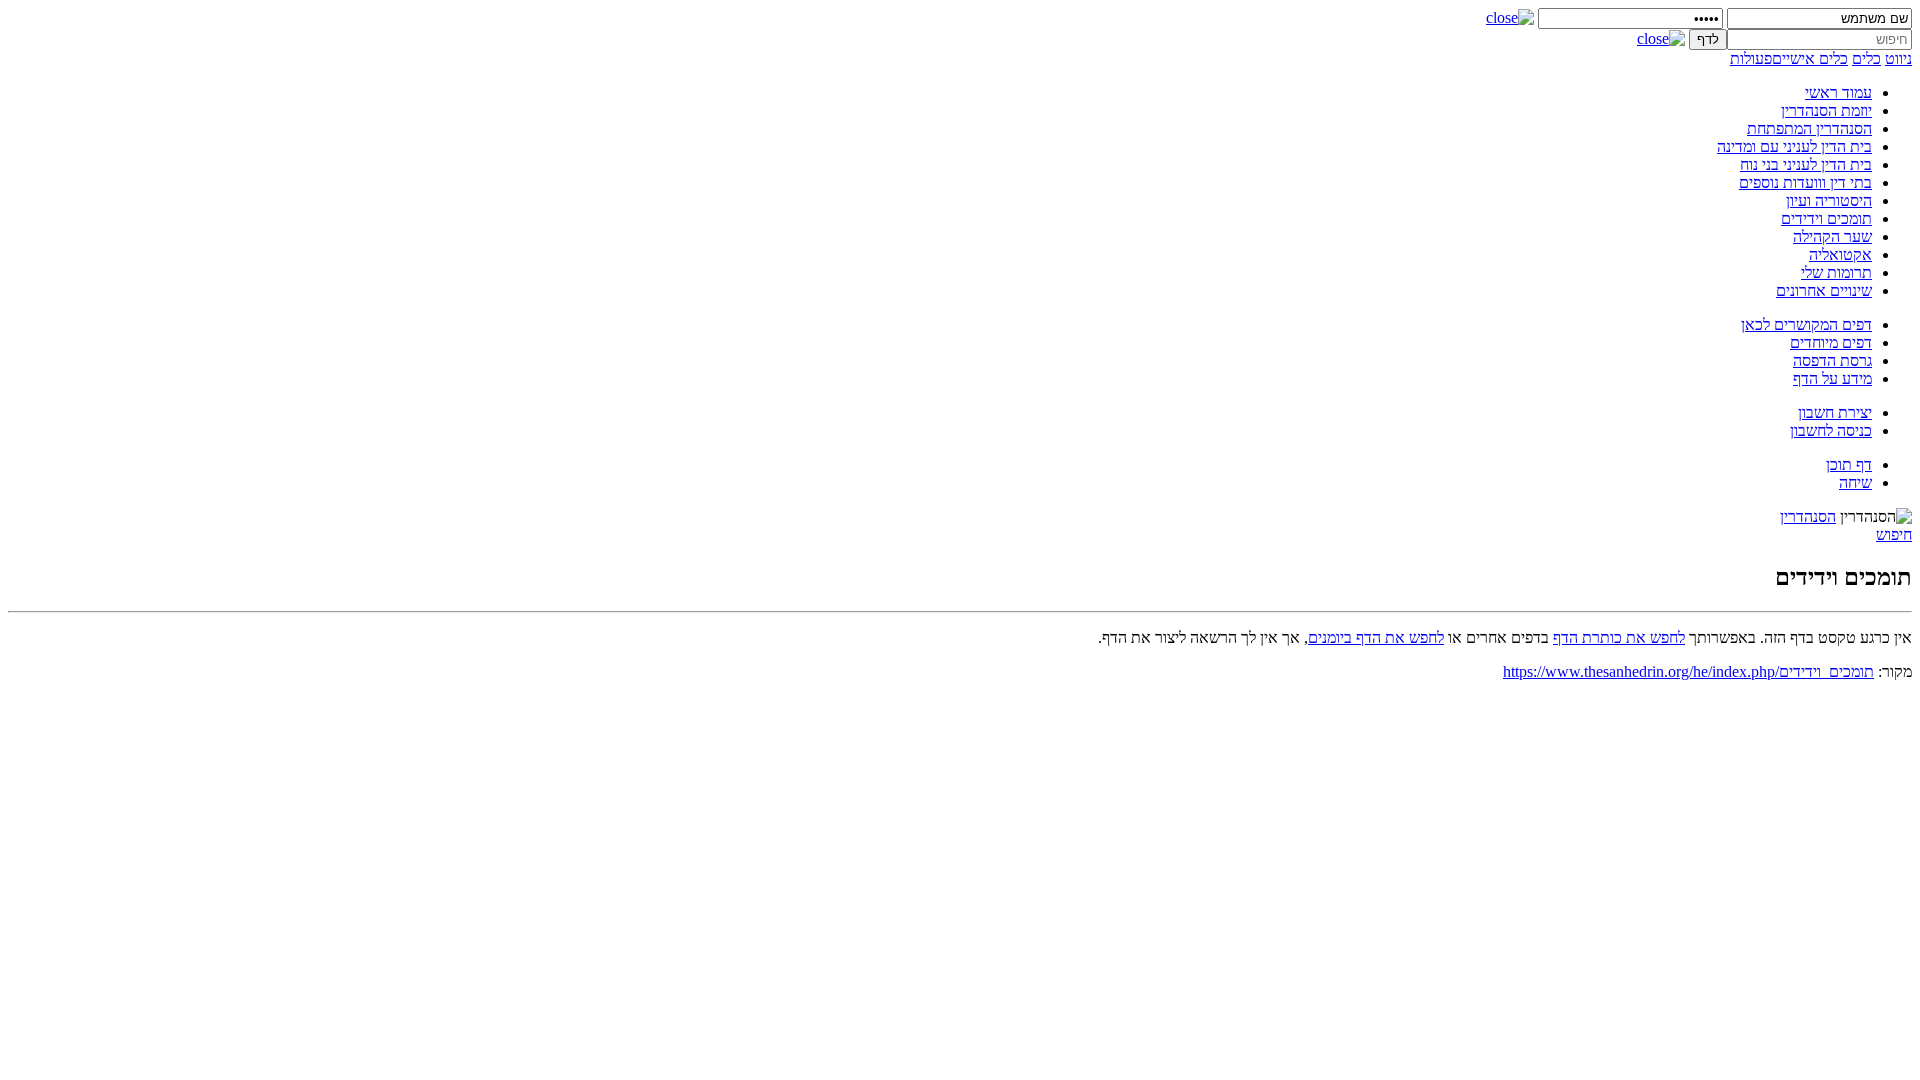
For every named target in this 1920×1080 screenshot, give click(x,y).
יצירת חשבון (1835, 412)
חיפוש (1894, 534)
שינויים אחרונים (1824, 290)
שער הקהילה (1832, 236)
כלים (1866, 58)
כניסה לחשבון (1831, 430)
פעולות (1751, 58)
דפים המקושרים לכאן (1806, 324)
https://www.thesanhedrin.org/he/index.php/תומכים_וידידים (1688, 671)
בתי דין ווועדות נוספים (1805, 182)
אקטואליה (1840, 254)
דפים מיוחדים (1831, 342)
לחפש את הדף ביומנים (1376, 637)
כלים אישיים (1810, 58)
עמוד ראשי (1838, 92)
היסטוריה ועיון (1829, 200)
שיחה (1855, 482)
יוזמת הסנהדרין (1826, 110)
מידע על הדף (1832, 378)
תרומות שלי (1836, 272)
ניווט (1898, 58)
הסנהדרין (1808, 516)
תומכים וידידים (1826, 218)
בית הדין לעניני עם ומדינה (1794, 146)
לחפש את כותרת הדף (1619, 637)
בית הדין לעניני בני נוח (1806, 164)
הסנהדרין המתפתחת (1809, 128)
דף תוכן (1849, 464)
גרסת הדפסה (1832, 360)
